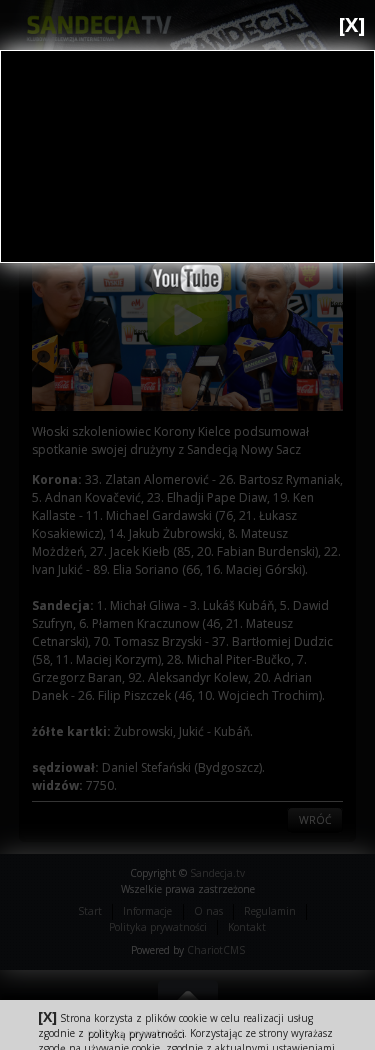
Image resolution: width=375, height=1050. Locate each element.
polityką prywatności (135, 1033)
